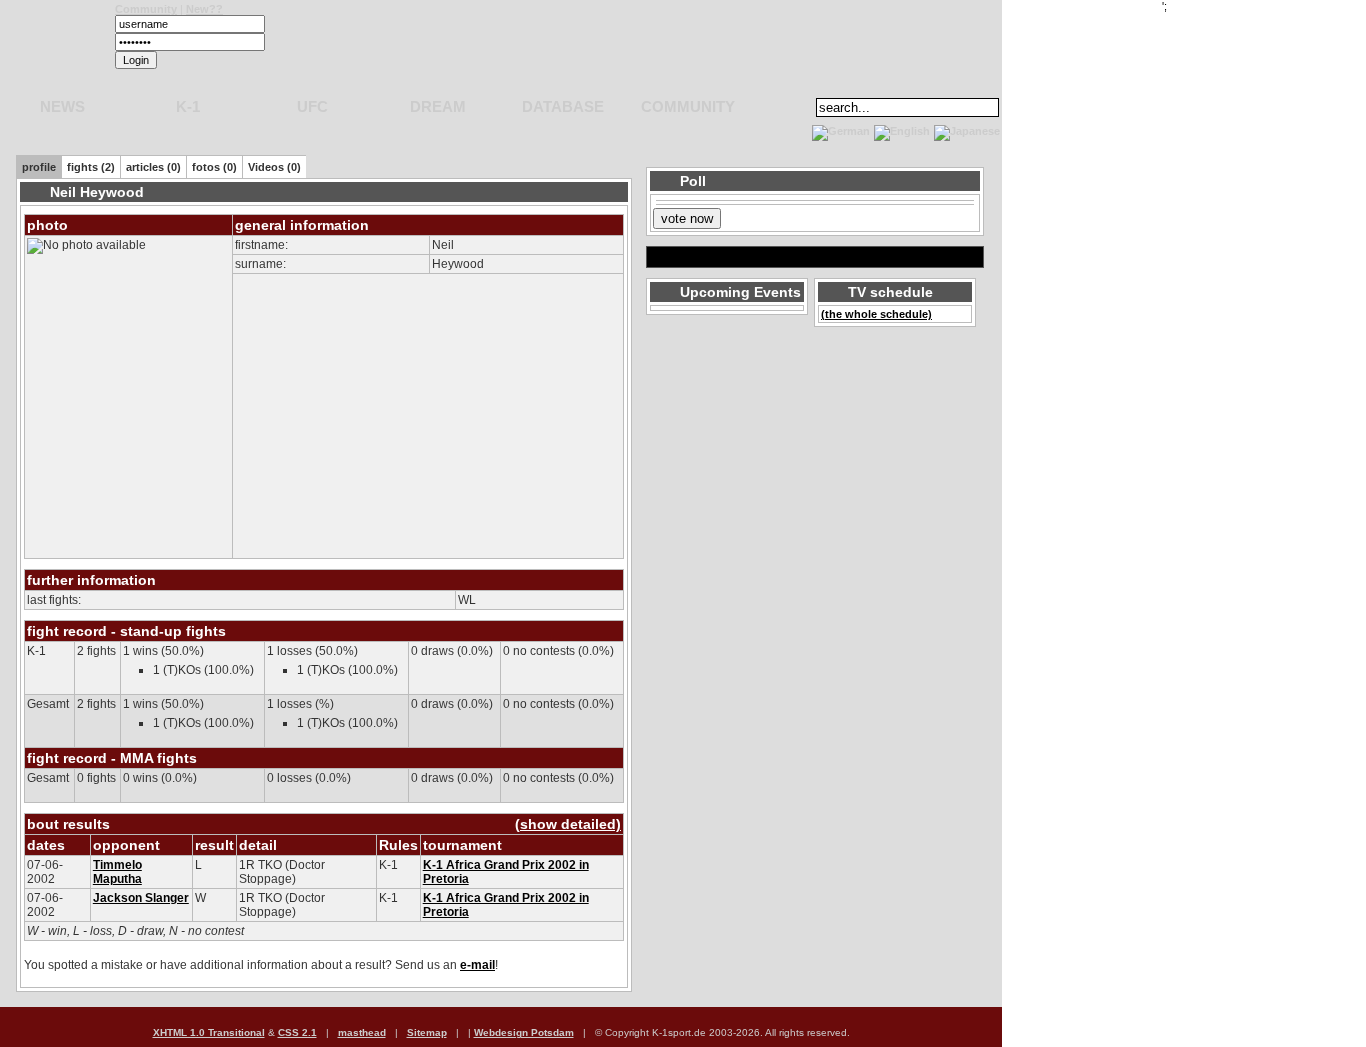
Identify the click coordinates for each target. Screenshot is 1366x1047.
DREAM (438, 106)
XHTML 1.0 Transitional (209, 1032)
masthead (362, 1032)
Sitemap (427, 1032)
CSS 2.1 (297, 1032)
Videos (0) (274, 167)
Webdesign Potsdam (524, 1032)
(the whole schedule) (876, 314)
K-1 (188, 106)
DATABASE (563, 106)
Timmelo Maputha (117, 872)
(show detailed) (568, 824)
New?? (204, 9)
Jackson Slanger (141, 898)
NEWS (62, 106)
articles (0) (153, 167)
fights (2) (91, 167)
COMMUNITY (688, 106)
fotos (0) (214, 167)
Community (146, 9)
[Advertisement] (244, 129)
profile (39, 167)
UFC (312, 106)
